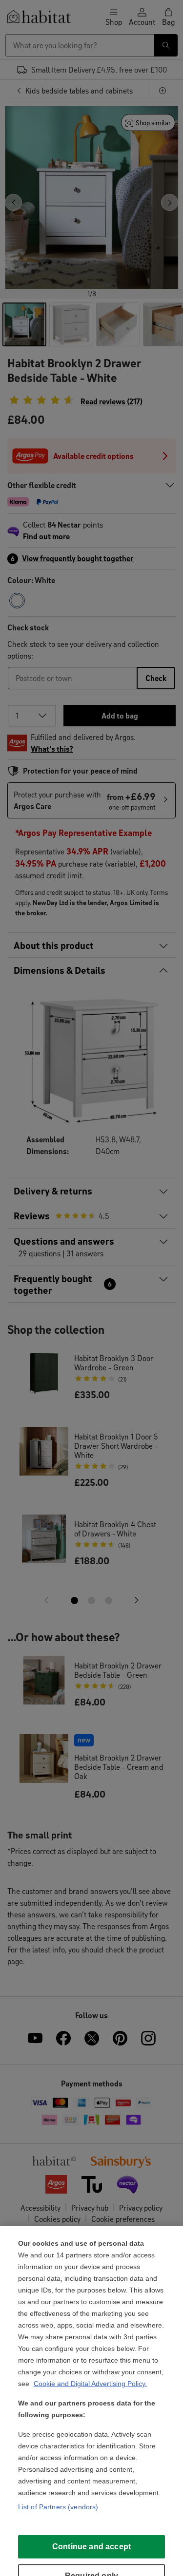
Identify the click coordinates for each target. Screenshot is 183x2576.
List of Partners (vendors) (58, 2507)
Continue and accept (91, 2547)
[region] (91, 2401)
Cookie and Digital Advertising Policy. (90, 2384)
